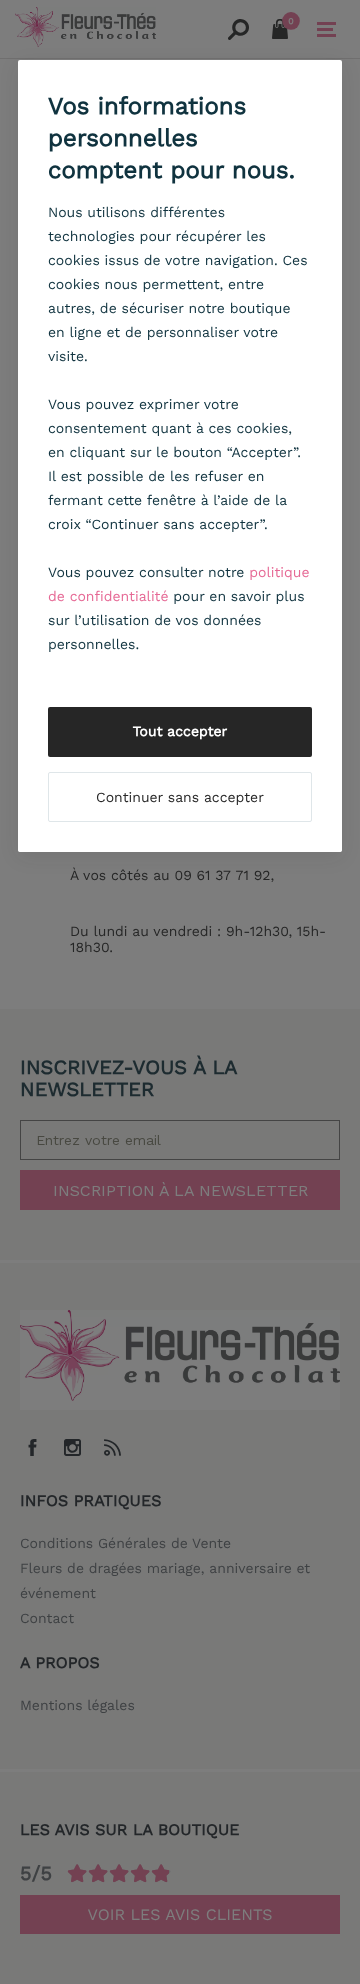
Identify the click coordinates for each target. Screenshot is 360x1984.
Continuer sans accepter (180, 798)
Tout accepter (180, 732)
